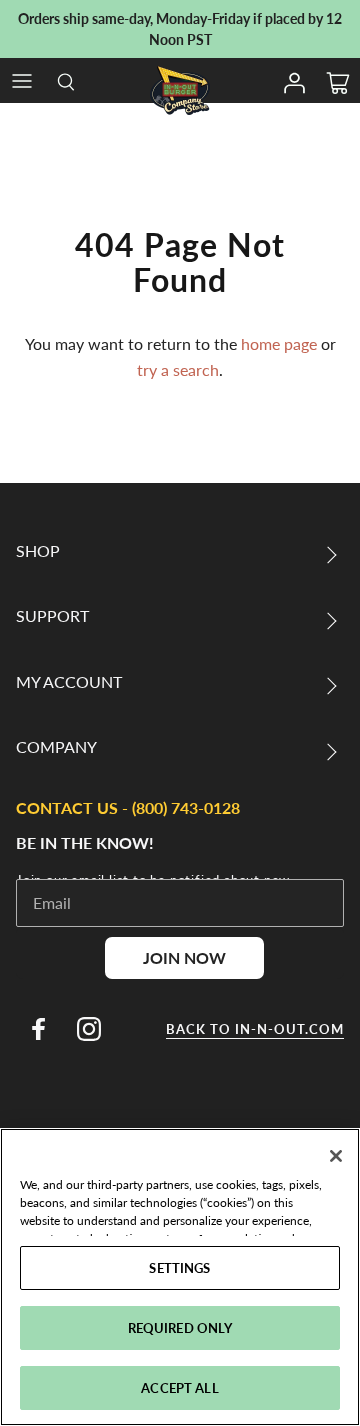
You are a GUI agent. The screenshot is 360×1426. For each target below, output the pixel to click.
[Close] (336, 1156)
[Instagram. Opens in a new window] (89, 1029)
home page (279, 343)
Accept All (179, 1387)
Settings (179, 1267)
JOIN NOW (184, 957)
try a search (178, 369)
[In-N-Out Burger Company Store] (180, 90)
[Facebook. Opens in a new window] (38, 1029)
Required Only (180, 1327)
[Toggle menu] (22, 81)
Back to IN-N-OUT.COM (255, 1029)
